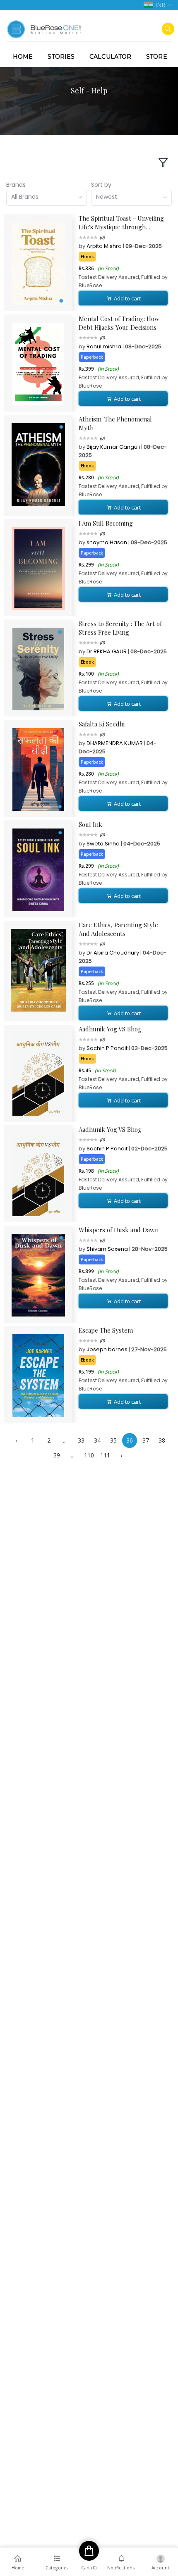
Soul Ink (90, 824)
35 (113, 1440)
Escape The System (106, 1330)
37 (146, 1440)
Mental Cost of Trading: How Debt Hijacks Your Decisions (119, 323)
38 (162, 1440)
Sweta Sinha (104, 844)
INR (160, 5)
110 (89, 1455)
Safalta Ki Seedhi (102, 724)
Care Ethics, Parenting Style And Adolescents (118, 929)
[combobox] (47, 198)
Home (23, 57)
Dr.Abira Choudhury (113, 953)
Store (157, 57)
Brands (16, 185)
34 (97, 1440)
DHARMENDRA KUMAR (115, 743)
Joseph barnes (108, 1349)
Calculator (110, 57)
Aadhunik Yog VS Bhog (110, 1029)
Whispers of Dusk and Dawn (119, 1230)
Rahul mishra (105, 346)
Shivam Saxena (108, 1249)
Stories (61, 57)
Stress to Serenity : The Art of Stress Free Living (120, 628)
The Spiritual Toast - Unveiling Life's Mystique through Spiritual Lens (121, 223)
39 (57, 1455)
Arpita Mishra (105, 246)
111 (105, 1455)
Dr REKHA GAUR (107, 651)
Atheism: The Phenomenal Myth (115, 423)
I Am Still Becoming (106, 523)
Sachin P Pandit (108, 1048)
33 (81, 1440)
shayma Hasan (107, 542)
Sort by (101, 185)
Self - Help (89, 90)
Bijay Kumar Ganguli (114, 447)
